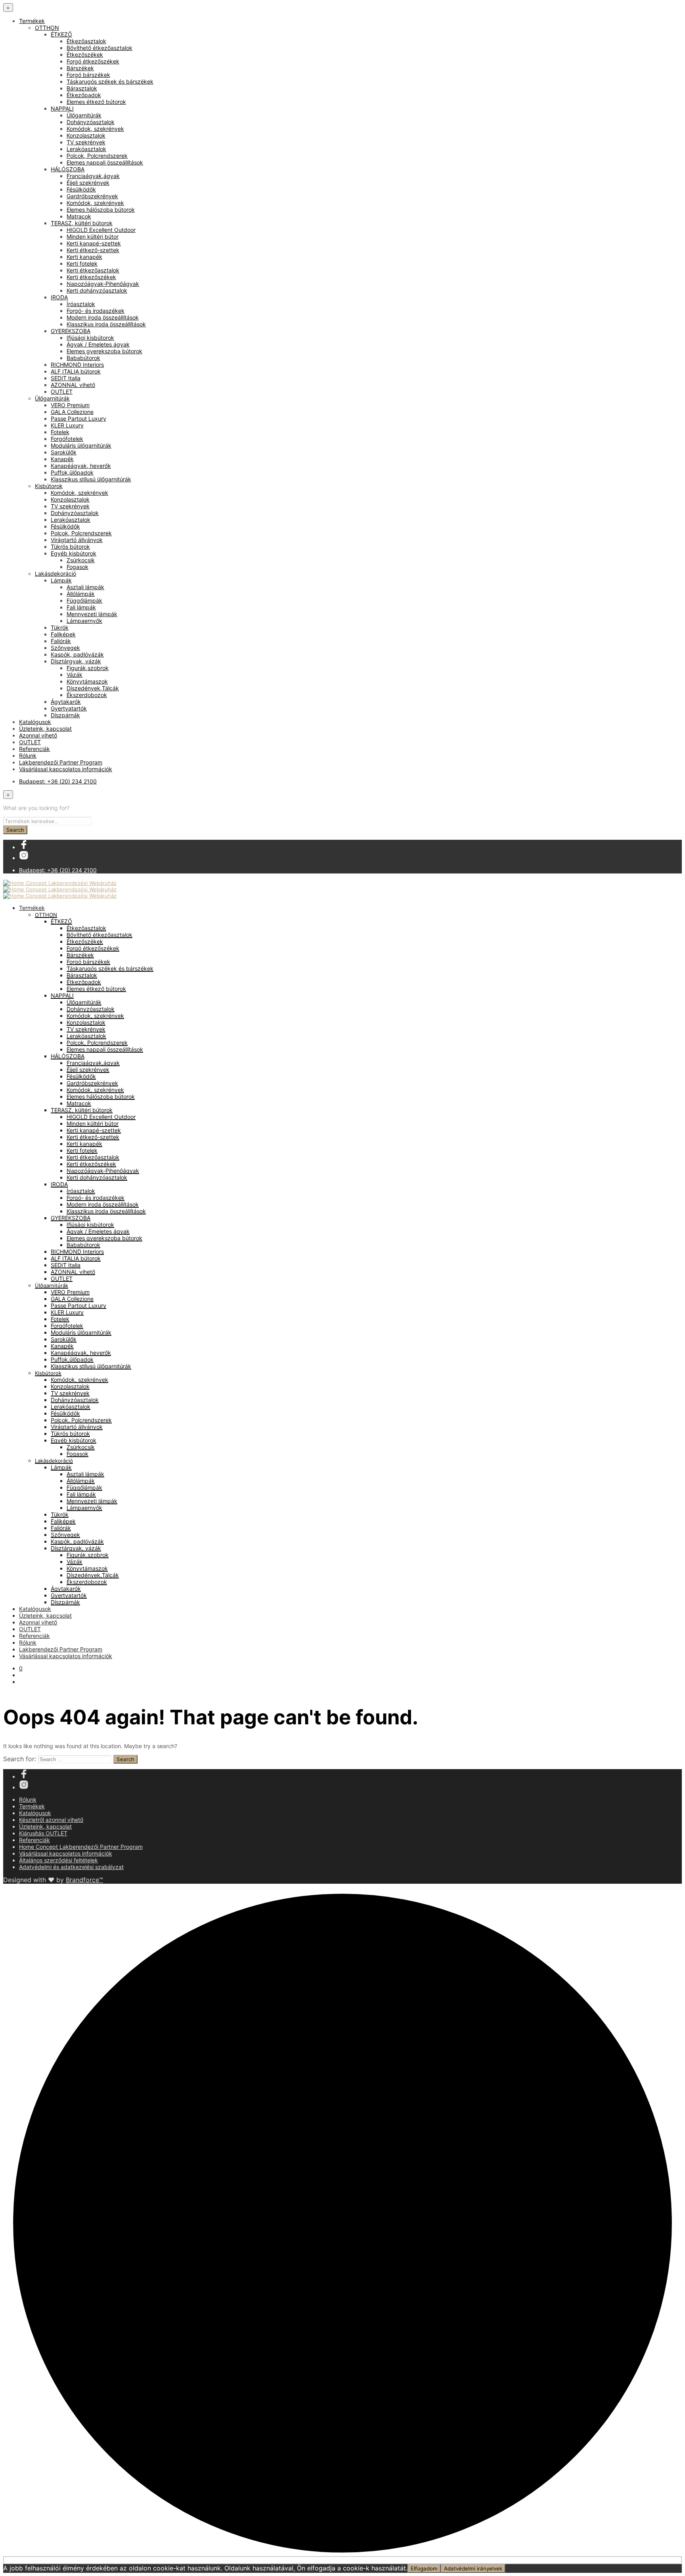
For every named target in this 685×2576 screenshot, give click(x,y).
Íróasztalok (81, 304)
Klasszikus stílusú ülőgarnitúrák (91, 479)
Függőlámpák (84, 600)
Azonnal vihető (38, 735)
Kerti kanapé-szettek (94, 243)
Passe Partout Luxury (78, 418)
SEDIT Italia (66, 378)
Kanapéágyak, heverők (81, 466)
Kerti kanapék (84, 257)
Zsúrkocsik (81, 560)
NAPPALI (62, 108)
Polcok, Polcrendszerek (97, 156)
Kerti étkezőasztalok (93, 270)
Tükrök (60, 627)
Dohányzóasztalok (91, 122)
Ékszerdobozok (87, 695)
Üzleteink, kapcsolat (45, 729)
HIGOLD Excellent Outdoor (101, 230)
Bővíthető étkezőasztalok (99, 48)
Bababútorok (83, 358)
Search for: (20, 1759)
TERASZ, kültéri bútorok (82, 223)
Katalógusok (35, 722)
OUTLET (62, 392)
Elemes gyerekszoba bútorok (104, 351)
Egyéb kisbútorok (74, 553)
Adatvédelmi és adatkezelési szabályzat (71, 1867)
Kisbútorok (49, 486)
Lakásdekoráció (55, 574)
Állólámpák (81, 594)
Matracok (79, 216)
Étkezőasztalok (86, 41)
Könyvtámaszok (87, 681)
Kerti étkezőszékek (91, 277)
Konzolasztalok (86, 135)
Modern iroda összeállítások (103, 317)
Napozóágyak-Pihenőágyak (103, 284)
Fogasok (77, 567)
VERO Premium (70, 405)
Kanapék (62, 459)
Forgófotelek (67, 439)
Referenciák (34, 749)
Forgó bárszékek (88, 75)
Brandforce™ (84, 1880)
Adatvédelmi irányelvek (473, 2568)
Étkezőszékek (85, 55)
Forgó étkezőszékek (93, 61)
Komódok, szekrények (95, 129)
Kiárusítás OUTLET (43, 1833)
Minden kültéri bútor (93, 237)
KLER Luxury (67, 425)
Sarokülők (64, 452)
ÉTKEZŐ (61, 34)
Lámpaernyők (84, 621)
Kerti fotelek (82, 263)
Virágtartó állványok (77, 540)
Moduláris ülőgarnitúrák (81, 445)
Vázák (75, 675)
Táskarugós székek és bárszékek (110, 81)
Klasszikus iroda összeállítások (106, 324)
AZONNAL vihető (73, 385)
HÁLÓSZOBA (68, 169)
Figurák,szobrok (88, 668)
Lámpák (61, 580)
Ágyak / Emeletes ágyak (98, 344)
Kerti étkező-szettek (93, 250)
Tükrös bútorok (70, 547)
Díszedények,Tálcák (93, 688)
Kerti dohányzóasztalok (97, 290)
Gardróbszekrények (92, 196)
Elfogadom (424, 2568)
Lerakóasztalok (86, 149)
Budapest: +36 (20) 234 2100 (58, 781)
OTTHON (47, 28)
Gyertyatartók (69, 708)
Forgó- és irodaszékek (96, 311)
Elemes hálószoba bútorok (101, 210)
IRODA (59, 297)
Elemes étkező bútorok (96, 102)
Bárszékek (80, 68)
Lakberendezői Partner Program (61, 762)
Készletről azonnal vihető (51, 1820)
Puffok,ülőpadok (72, 472)
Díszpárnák (65, 715)
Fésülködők (81, 189)
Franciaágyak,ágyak (93, 176)
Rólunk (28, 756)
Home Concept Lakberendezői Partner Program (81, 1847)
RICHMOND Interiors (77, 365)
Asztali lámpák (85, 587)
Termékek (32, 21)
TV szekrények (86, 142)
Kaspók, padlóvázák (77, 654)
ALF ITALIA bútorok (76, 371)
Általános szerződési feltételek (58, 1860)
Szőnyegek (65, 648)
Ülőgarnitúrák (84, 115)
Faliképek (63, 634)
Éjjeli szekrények (88, 183)
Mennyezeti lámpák (92, 614)
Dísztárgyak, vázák (76, 661)
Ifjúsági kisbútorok (90, 338)
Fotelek (60, 432)
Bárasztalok (82, 88)
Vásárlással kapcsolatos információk (66, 769)
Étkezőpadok (84, 95)
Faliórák (61, 641)
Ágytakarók (66, 702)
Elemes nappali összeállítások (105, 162)
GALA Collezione (72, 412)
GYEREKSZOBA (71, 331)
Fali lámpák (81, 607)
